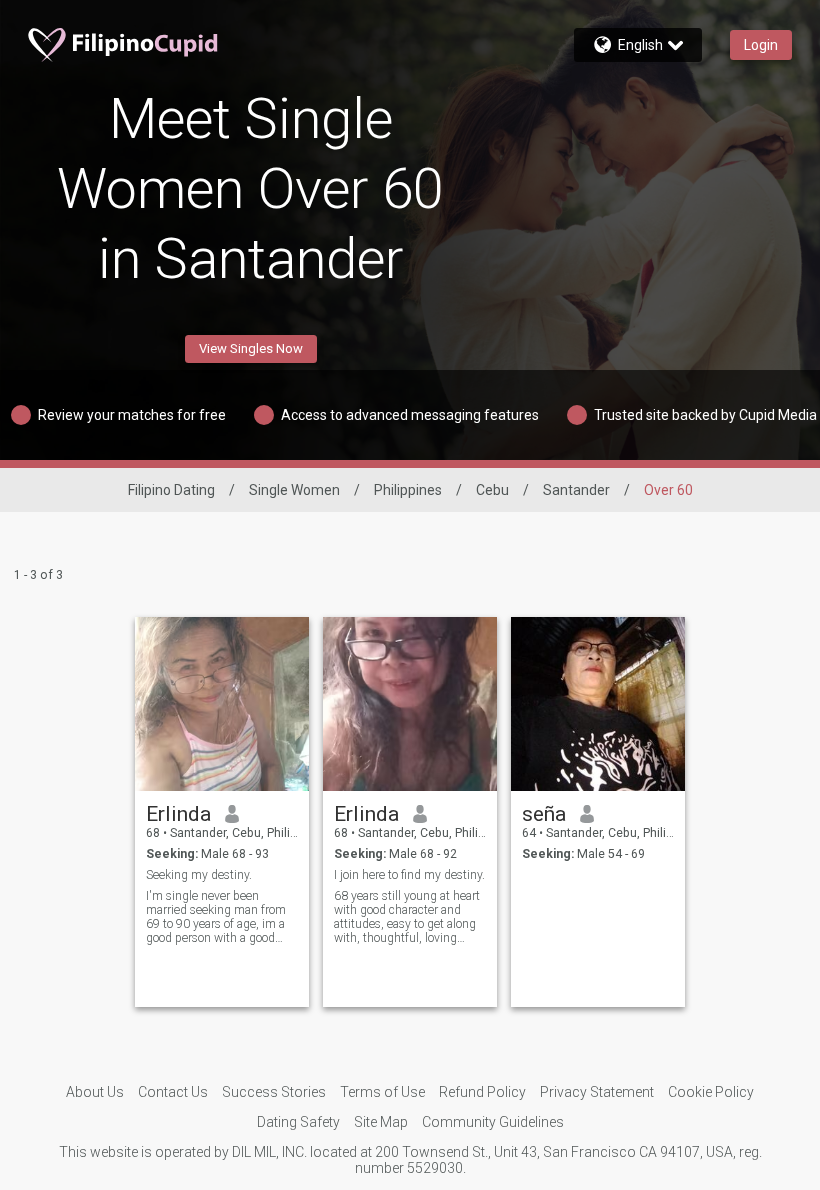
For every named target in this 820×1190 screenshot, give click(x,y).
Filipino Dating (171, 490)
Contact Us (173, 1092)
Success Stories (274, 1092)
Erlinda (178, 814)
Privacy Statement (597, 1092)
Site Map (381, 1122)
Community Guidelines (493, 1122)
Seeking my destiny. (199, 875)
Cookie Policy (711, 1092)
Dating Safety (298, 1122)
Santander (576, 490)
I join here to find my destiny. (409, 875)
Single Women (294, 490)
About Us (95, 1092)
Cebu (492, 490)
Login (761, 45)
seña (544, 814)
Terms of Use (382, 1092)
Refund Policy (482, 1092)
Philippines (408, 490)
